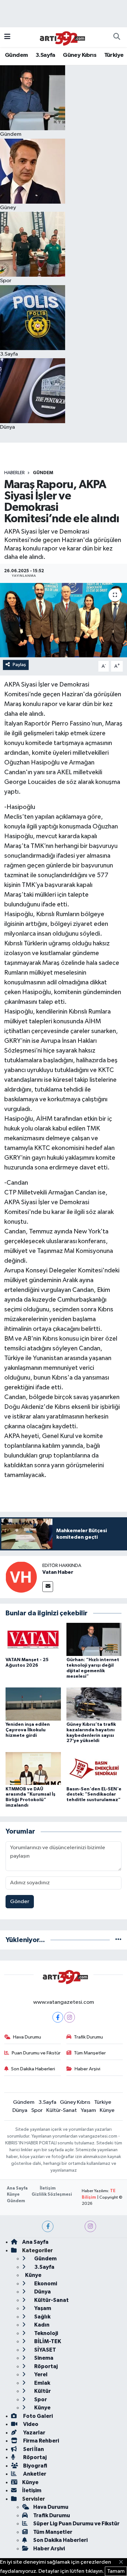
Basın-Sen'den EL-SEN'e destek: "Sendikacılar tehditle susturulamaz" (94, 1795)
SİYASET (45, 2350)
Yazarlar (34, 2433)
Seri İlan (33, 2449)
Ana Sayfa (17, 2188)
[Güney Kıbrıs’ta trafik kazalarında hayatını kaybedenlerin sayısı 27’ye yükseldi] (94, 1704)
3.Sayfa (45, 55)
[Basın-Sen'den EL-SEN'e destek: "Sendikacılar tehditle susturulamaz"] (94, 1768)
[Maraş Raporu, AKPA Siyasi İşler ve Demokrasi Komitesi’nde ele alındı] (63, 620)
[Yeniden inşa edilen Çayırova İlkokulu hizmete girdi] (33, 1704)
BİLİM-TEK (47, 2341)
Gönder (20, 1902)
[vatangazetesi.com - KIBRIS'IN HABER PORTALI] (61, 37)
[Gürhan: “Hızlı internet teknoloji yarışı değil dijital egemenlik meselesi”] (94, 1639)
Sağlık (42, 2317)
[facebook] (48, 2226)
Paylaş (19, 665)
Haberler (14, 473)
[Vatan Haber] (21, 1577)
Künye (107, 2110)
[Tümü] (118, 1940)
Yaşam (88, 2110)
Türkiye (114, 55)
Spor (37, 2110)
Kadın (41, 2325)
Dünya (20, 2110)
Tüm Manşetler (90, 2053)
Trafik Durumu (88, 2037)
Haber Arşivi (87, 2069)
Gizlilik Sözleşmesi (52, 2195)
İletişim (48, 2188)
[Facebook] (58, 2017)
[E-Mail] (48, 1587)
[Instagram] (70, 2017)
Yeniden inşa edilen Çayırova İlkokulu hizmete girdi (28, 1730)
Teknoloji (46, 2333)
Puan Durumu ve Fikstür (36, 2053)
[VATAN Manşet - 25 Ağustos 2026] (33, 1639)
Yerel (40, 2374)
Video (30, 2424)
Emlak (42, 2383)
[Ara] (117, 37)
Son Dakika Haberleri (33, 2069)
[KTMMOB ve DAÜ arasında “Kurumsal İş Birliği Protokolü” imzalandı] (33, 1768)
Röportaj (45, 2366)
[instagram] (90, 2226)
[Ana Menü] (7, 37)
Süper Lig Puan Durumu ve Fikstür (76, 2524)
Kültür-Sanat (62, 2110)
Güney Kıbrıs (80, 55)
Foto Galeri (37, 2416)
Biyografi (35, 2466)
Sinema (43, 2358)
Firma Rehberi (41, 2441)
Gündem (16, 55)
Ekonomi (45, 2284)
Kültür (42, 2391)
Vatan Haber (58, 1572)
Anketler (34, 2474)
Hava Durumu (27, 2037)
